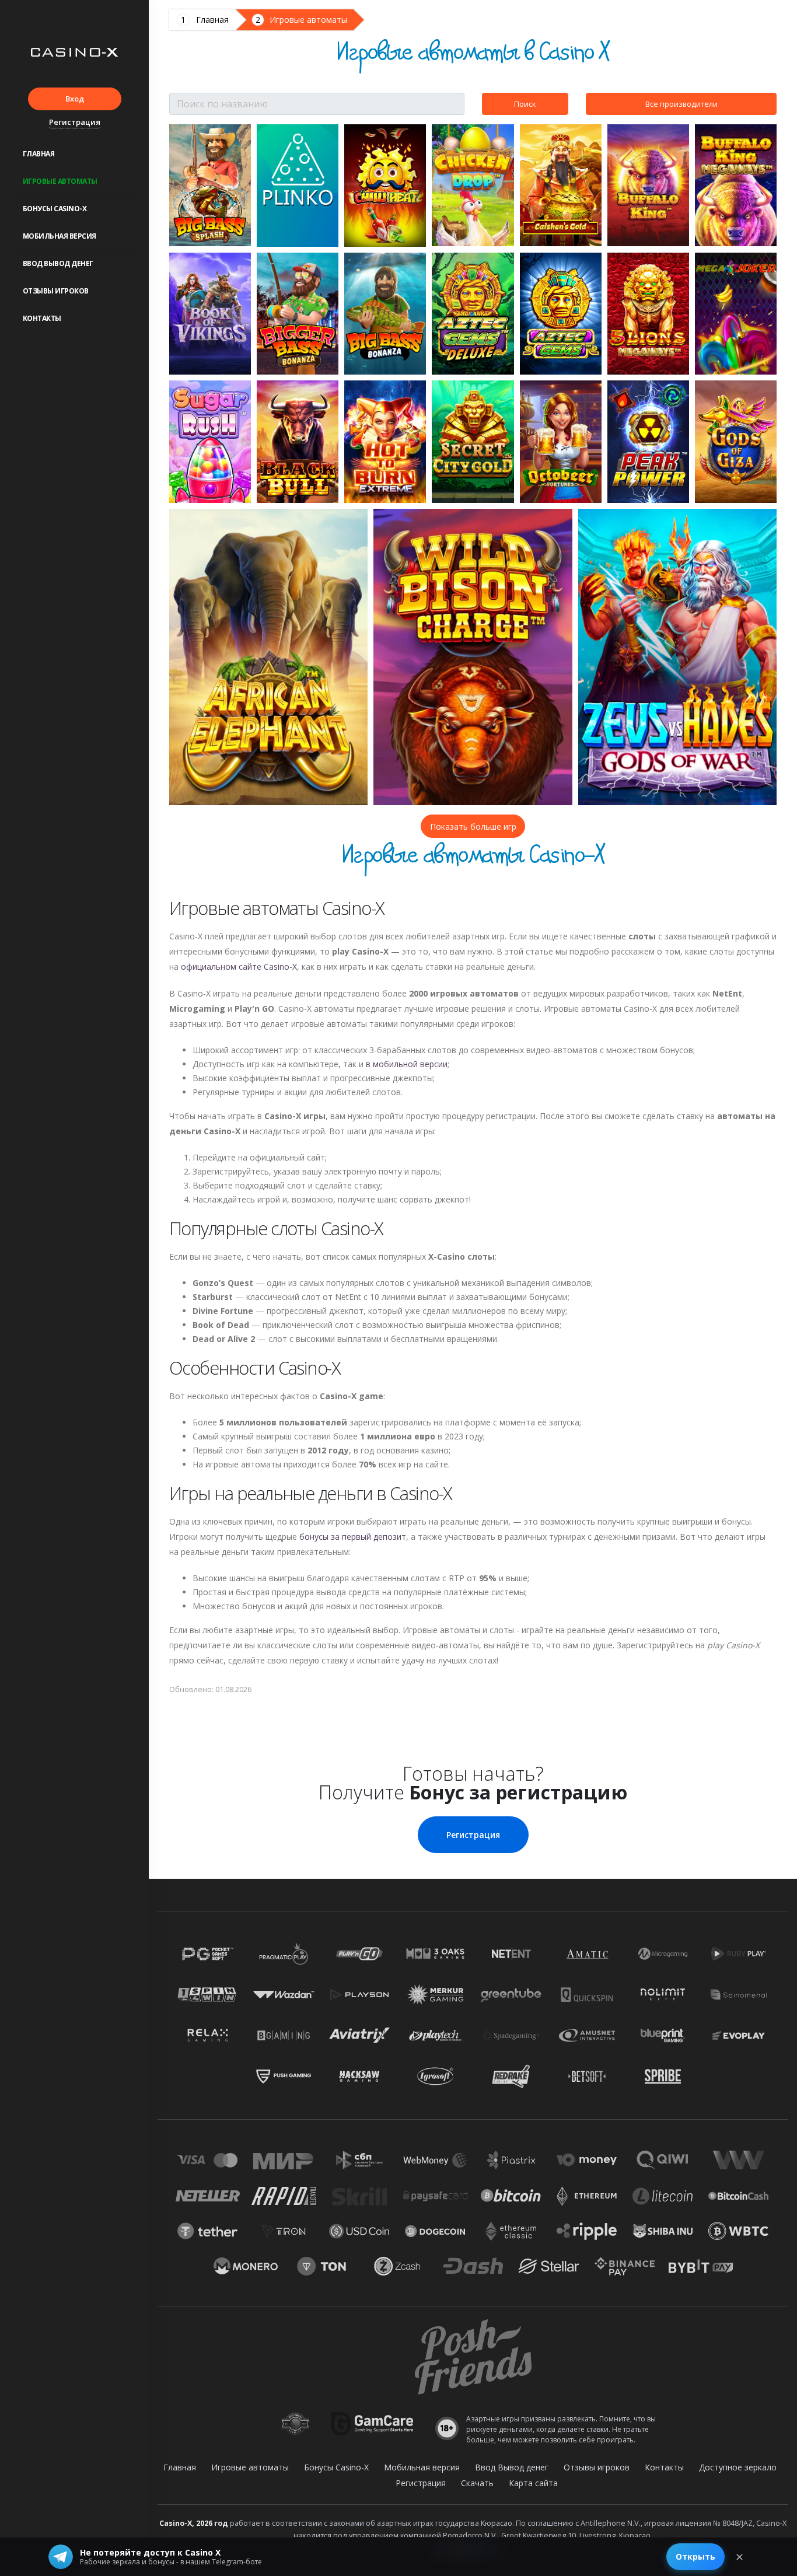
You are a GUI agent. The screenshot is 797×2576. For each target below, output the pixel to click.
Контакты (42, 318)
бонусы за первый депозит (353, 1537)
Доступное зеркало (738, 2467)
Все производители (681, 104)
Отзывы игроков (56, 291)
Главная (39, 154)
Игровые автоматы (60, 181)
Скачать (477, 2483)
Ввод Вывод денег (58, 263)
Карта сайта (533, 2483)
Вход (75, 99)
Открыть (695, 2556)
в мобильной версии (407, 1064)
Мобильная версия (60, 236)
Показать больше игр (473, 826)
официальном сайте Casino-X (239, 967)
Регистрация (75, 122)
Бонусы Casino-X (55, 209)
